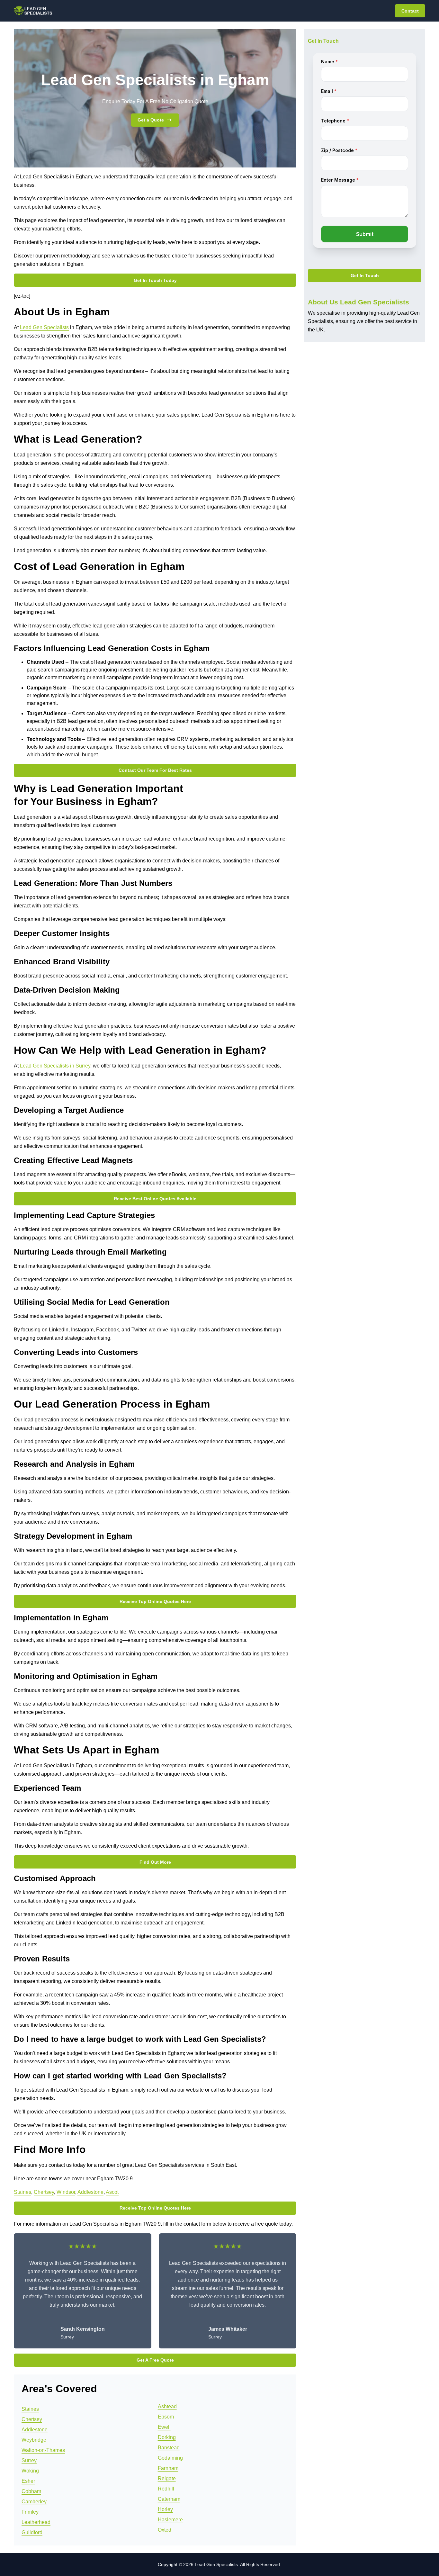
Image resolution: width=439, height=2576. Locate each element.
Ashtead (167, 2406)
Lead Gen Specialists (44, 327)
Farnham (168, 2468)
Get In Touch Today (155, 280)
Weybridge (34, 2440)
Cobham (31, 2491)
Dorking (167, 2437)
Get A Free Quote (155, 2360)
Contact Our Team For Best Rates (155, 770)
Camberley (34, 2502)
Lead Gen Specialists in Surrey (55, 1066)
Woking (30, 2471)
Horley (165, 2509)
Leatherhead (36, 2522)
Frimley (30, 2512)
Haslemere (170, 2520)
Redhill (166, 2489)
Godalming (170, 2458)
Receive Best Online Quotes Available (155, 1199)
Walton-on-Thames (43, 2450)
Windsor (66, 2192)
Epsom (166, 2417)
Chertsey (44, 2192)
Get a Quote (151, 120)
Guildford (32, 2532)
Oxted (165, 2530)
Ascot (112, 2192)
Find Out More (155, 1862)
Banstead (169, 2448)
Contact (410, 11)
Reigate (167, 2478)
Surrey (29, 2460)
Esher (28, 2481)
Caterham (169, 2499)
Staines (22, 2192)
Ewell (164, 2427)
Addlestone (90, 2192)
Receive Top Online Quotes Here (155, 1601)
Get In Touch (365, 276)
